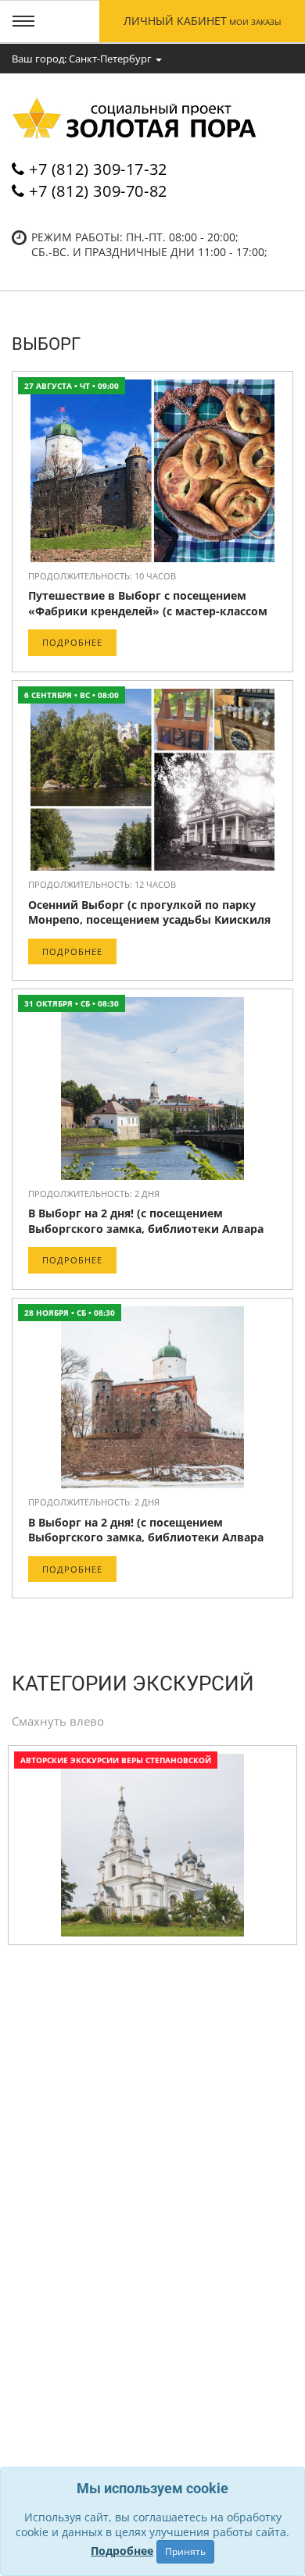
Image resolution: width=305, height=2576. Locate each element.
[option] (152, 1849)
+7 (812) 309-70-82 (98, 191)
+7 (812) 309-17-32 (98, 169)
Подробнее (72, 642)
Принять (185, 2551)
